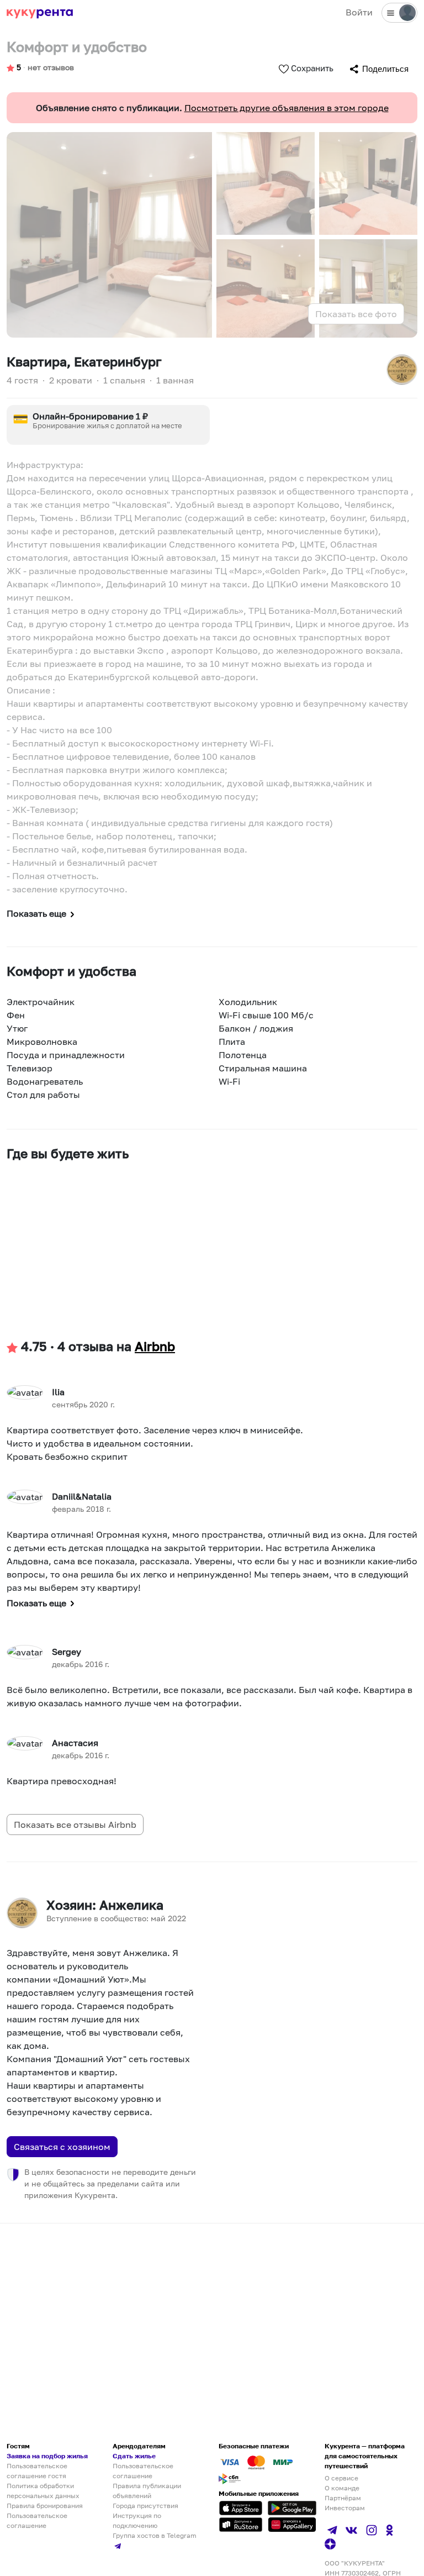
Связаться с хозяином (62, 2147)
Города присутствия (145, 2506)
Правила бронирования (45, 2506)
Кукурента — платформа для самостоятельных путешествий (365, 2456)
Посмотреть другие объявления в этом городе (287, 108)
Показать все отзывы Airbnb (75, 1825)
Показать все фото (356, 314)
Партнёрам (343, 2498)
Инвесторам (345, 2508)
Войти (359, 12)
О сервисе (341, 2478)
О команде (342, 2488)
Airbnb (155, 1346)
